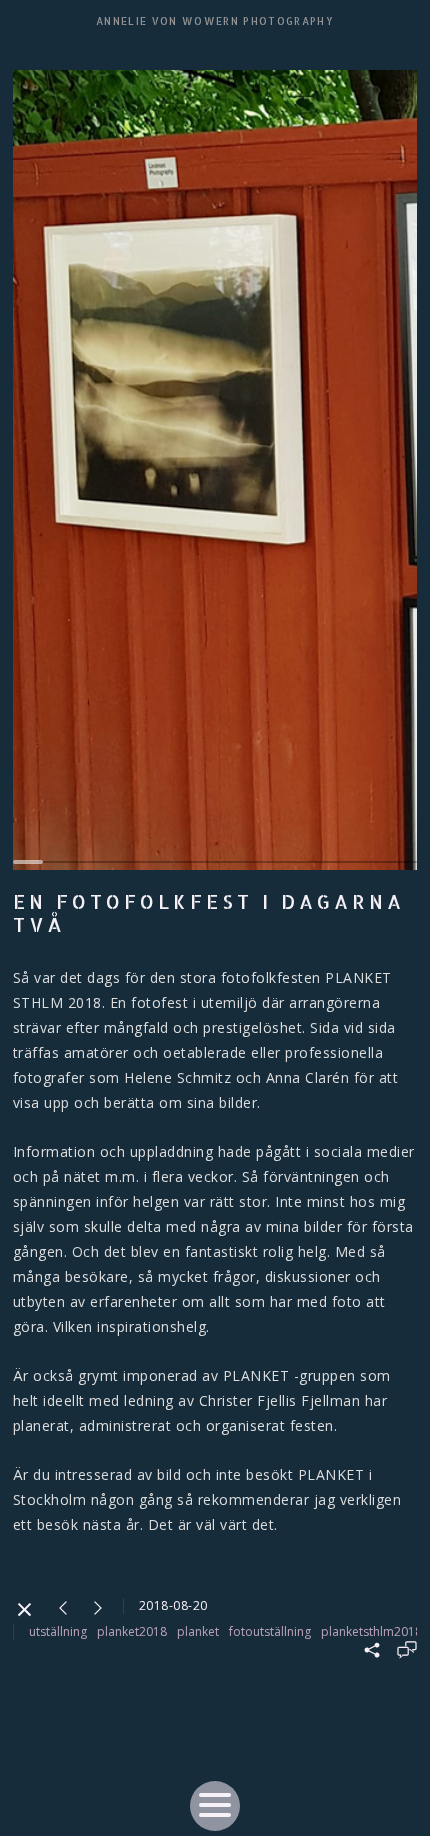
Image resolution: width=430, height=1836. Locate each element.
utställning (58, 1631)
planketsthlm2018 (371, 1631)
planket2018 (132, 1631)
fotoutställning (270, 1631)
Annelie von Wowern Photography (215, 21)
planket (198, 1631)
